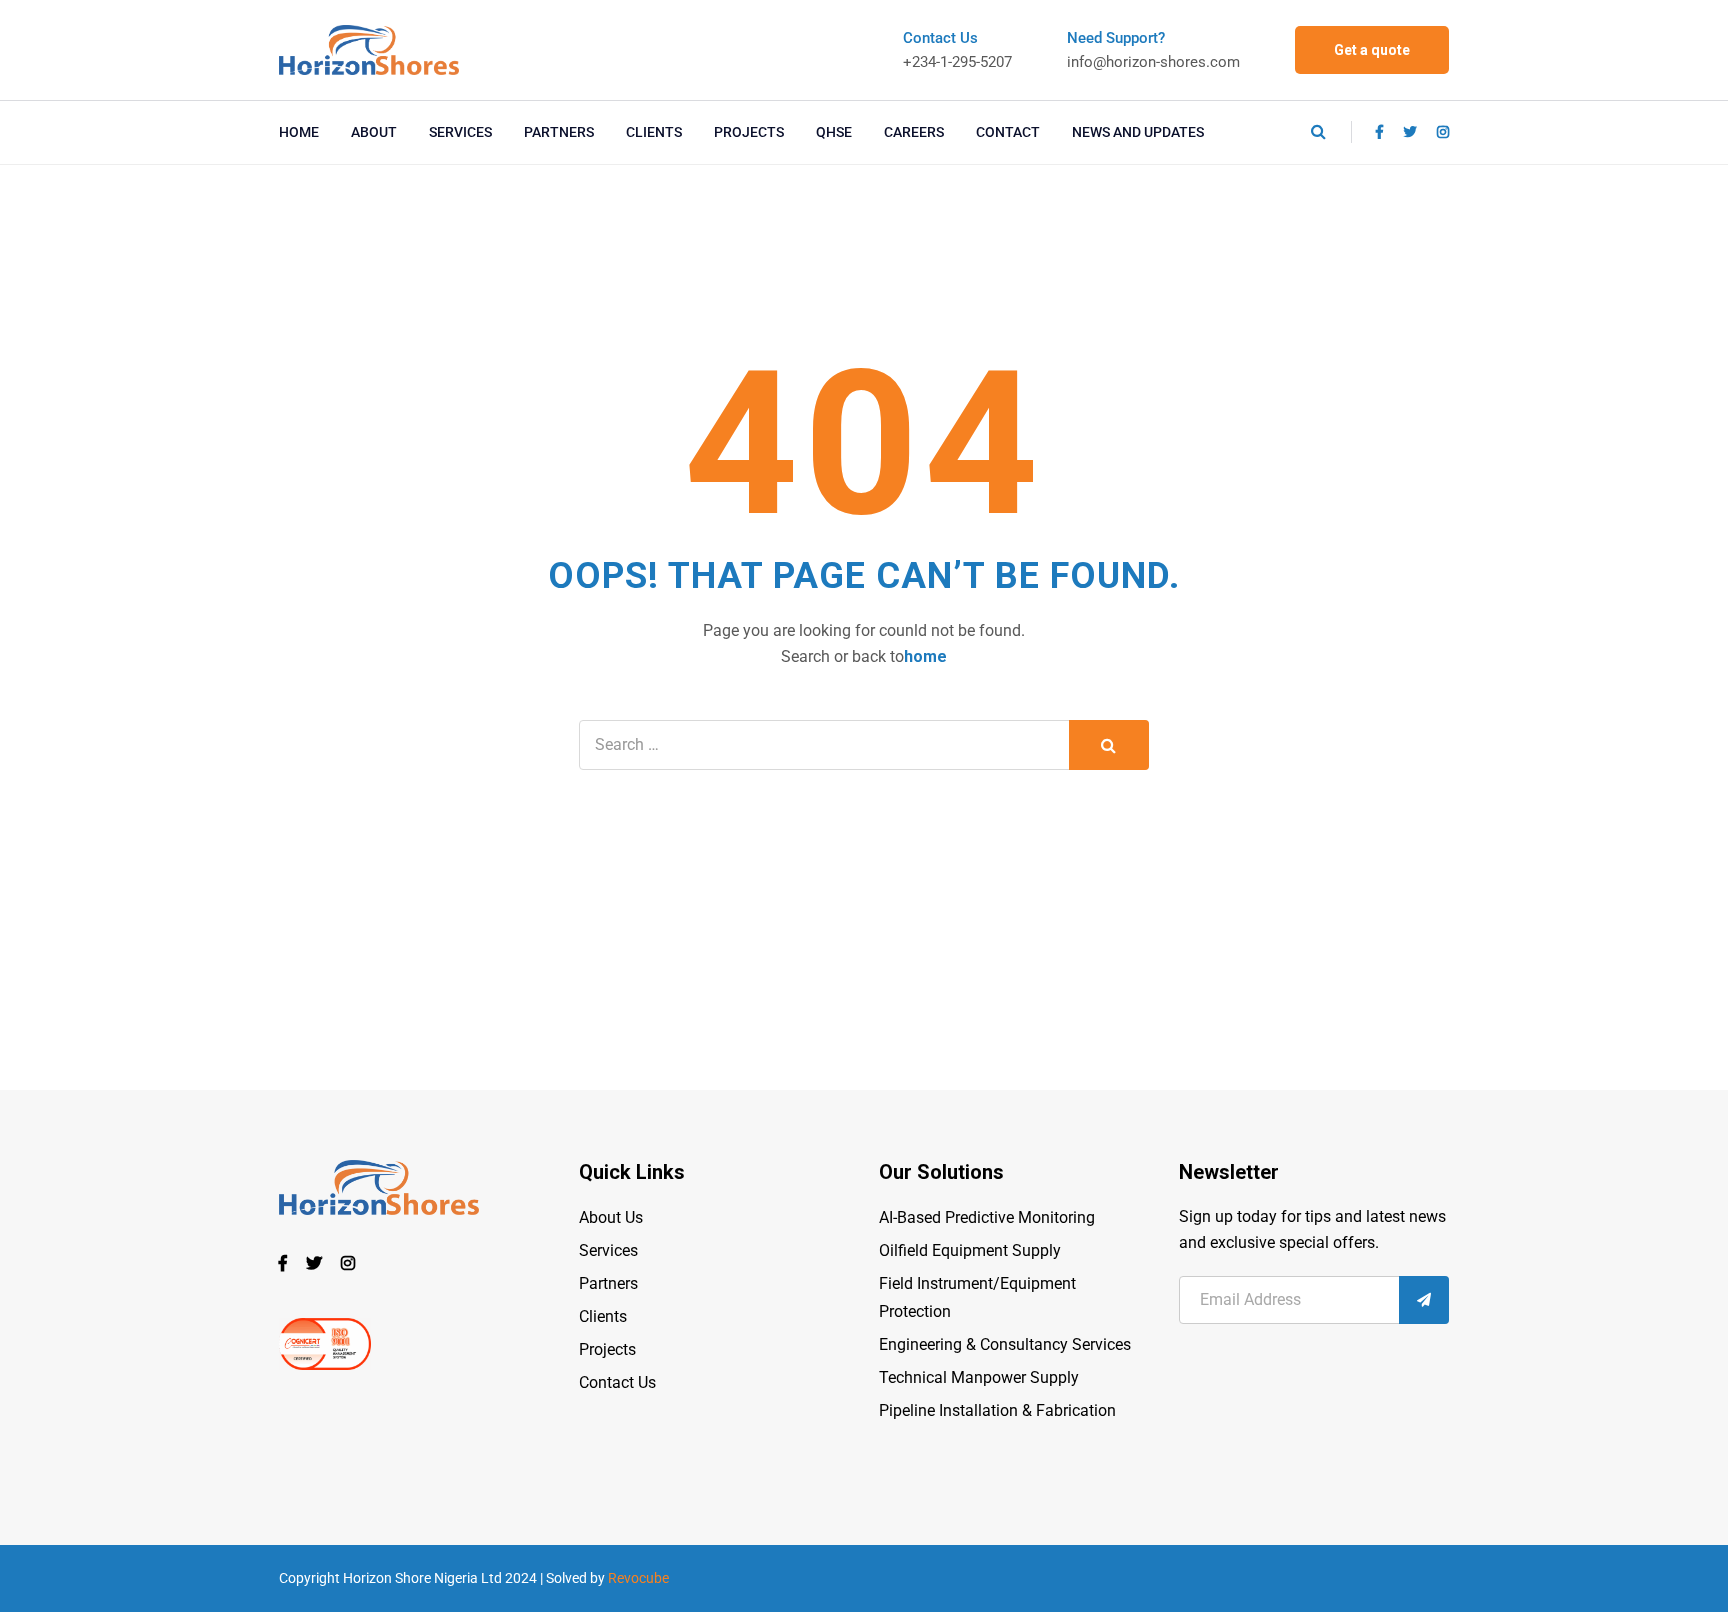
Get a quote (1372, 50)
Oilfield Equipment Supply (970, 1250)
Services (608, 1250)
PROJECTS (749, 132)
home (925, 656)
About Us (611, 1217)
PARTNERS (559, 132)
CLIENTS (654, 132)
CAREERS (914, 132)
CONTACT (1008, 132)
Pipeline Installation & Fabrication (997, 1410)
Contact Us (617, 1382)
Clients (603, 1316)
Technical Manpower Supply (979, 1377)
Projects (607, 1349)
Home (299, 132)
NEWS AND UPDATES (1138, 132)
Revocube (638, 1578)
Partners (608, 1283)
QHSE (834, 132)
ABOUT (374, 132)
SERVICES (460, 132)
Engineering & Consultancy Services (1005, 1344)
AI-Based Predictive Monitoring (987, 1217)
